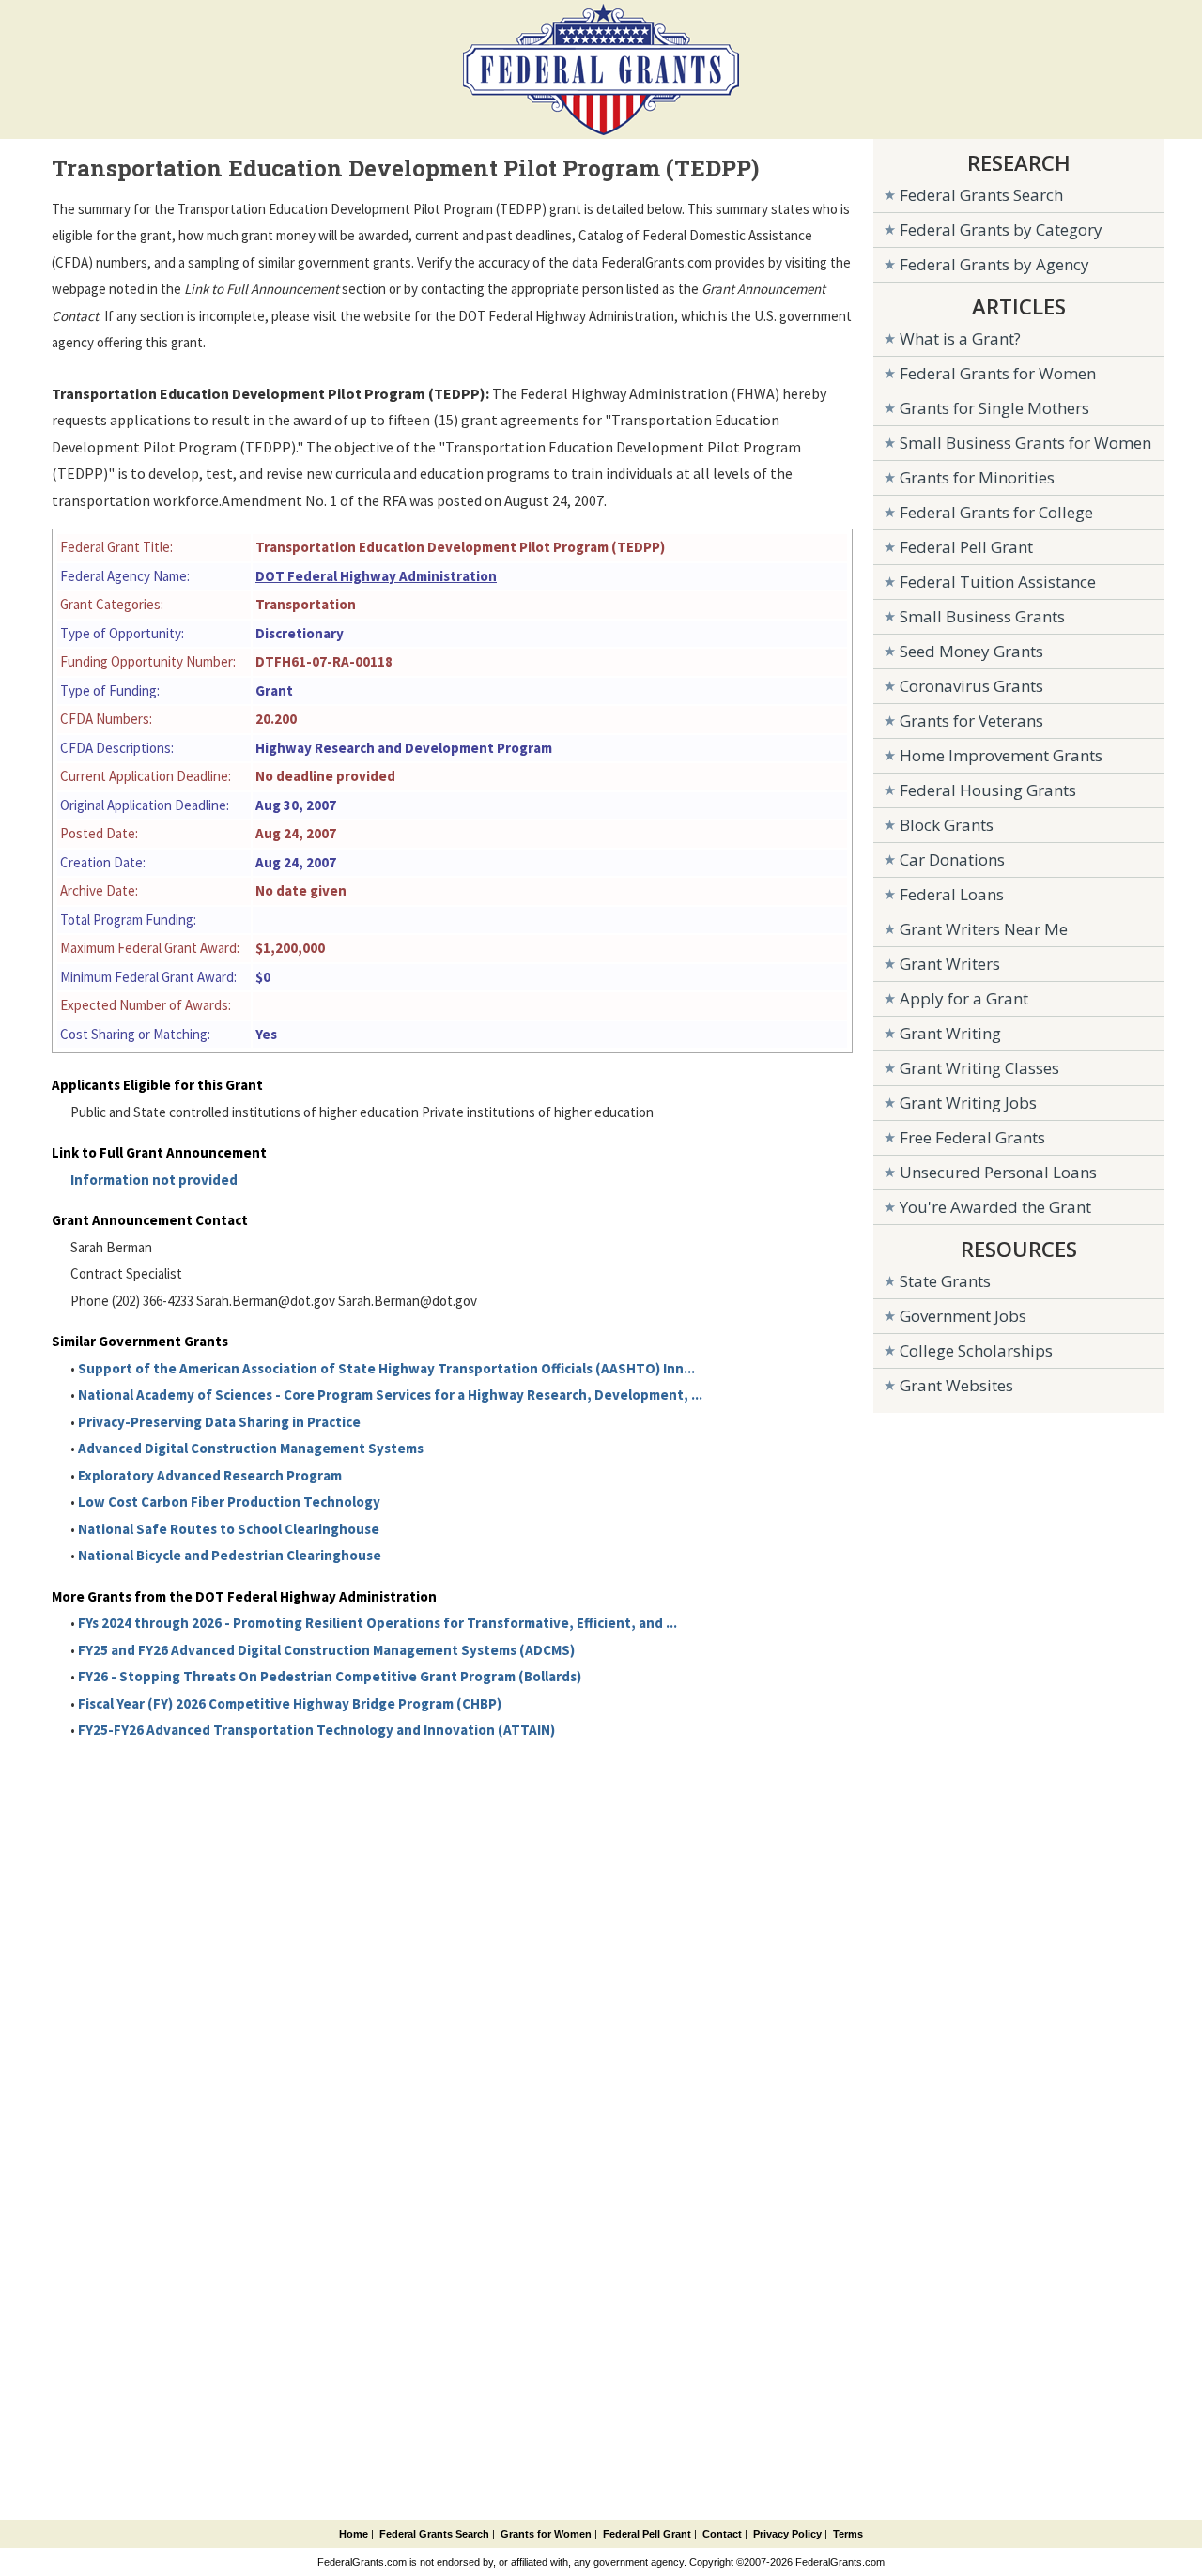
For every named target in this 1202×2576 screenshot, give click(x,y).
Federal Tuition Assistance (998, 582)
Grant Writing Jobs (968, 1103)
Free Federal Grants (972, 1137)
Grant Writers (950, 964)
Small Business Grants (982, 616)
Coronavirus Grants (971, 686)
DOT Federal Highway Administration (376, 576)
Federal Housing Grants (988, 790)
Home (354, 2534)
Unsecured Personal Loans (998, 1172)
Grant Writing (950, 1033)
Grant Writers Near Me (984, 929)
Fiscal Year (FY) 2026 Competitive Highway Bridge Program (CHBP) (290, 1703)
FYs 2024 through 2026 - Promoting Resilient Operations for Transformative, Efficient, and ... (378, 1623)
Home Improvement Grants (1001, 755)
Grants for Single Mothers (994, 408)
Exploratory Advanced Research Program (210, 1475)
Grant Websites (956, 1385)
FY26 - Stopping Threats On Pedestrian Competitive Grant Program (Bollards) (330, 1676)
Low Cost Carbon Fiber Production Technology (229, 1502)
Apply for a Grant (964, 998)
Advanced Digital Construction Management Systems (251, 1448)
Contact (722, 2534)
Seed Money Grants (971, 651)
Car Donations (952, 859)
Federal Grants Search (981, 195)
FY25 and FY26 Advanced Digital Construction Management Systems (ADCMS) (326, 1650)
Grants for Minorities (977, 477)
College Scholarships (976, 1350)
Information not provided (154, 1180)
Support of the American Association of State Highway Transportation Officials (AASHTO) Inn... (386, 1368)
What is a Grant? (960, 338)
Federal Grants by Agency (994, 264)
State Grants (945, 1281)
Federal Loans (952, 894)
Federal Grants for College (996, 512)
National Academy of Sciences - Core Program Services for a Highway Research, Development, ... (390, 1395)
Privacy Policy (787, 2534)
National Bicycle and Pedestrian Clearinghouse (230, 1555)
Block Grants (947, 825)
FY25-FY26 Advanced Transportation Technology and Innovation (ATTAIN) (316, 1730)
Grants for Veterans (971, 721)
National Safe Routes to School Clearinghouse (229, 1529)
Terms (848, 2534)
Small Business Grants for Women (1025, 443)
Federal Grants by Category (1001, 230)
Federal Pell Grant (966, 547)
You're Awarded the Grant (995, 1207)
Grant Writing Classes (979, 1068)
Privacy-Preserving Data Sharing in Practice (219, 1422)
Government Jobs (963, 1316)
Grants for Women (546, 2534)
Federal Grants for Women (998, 373)
